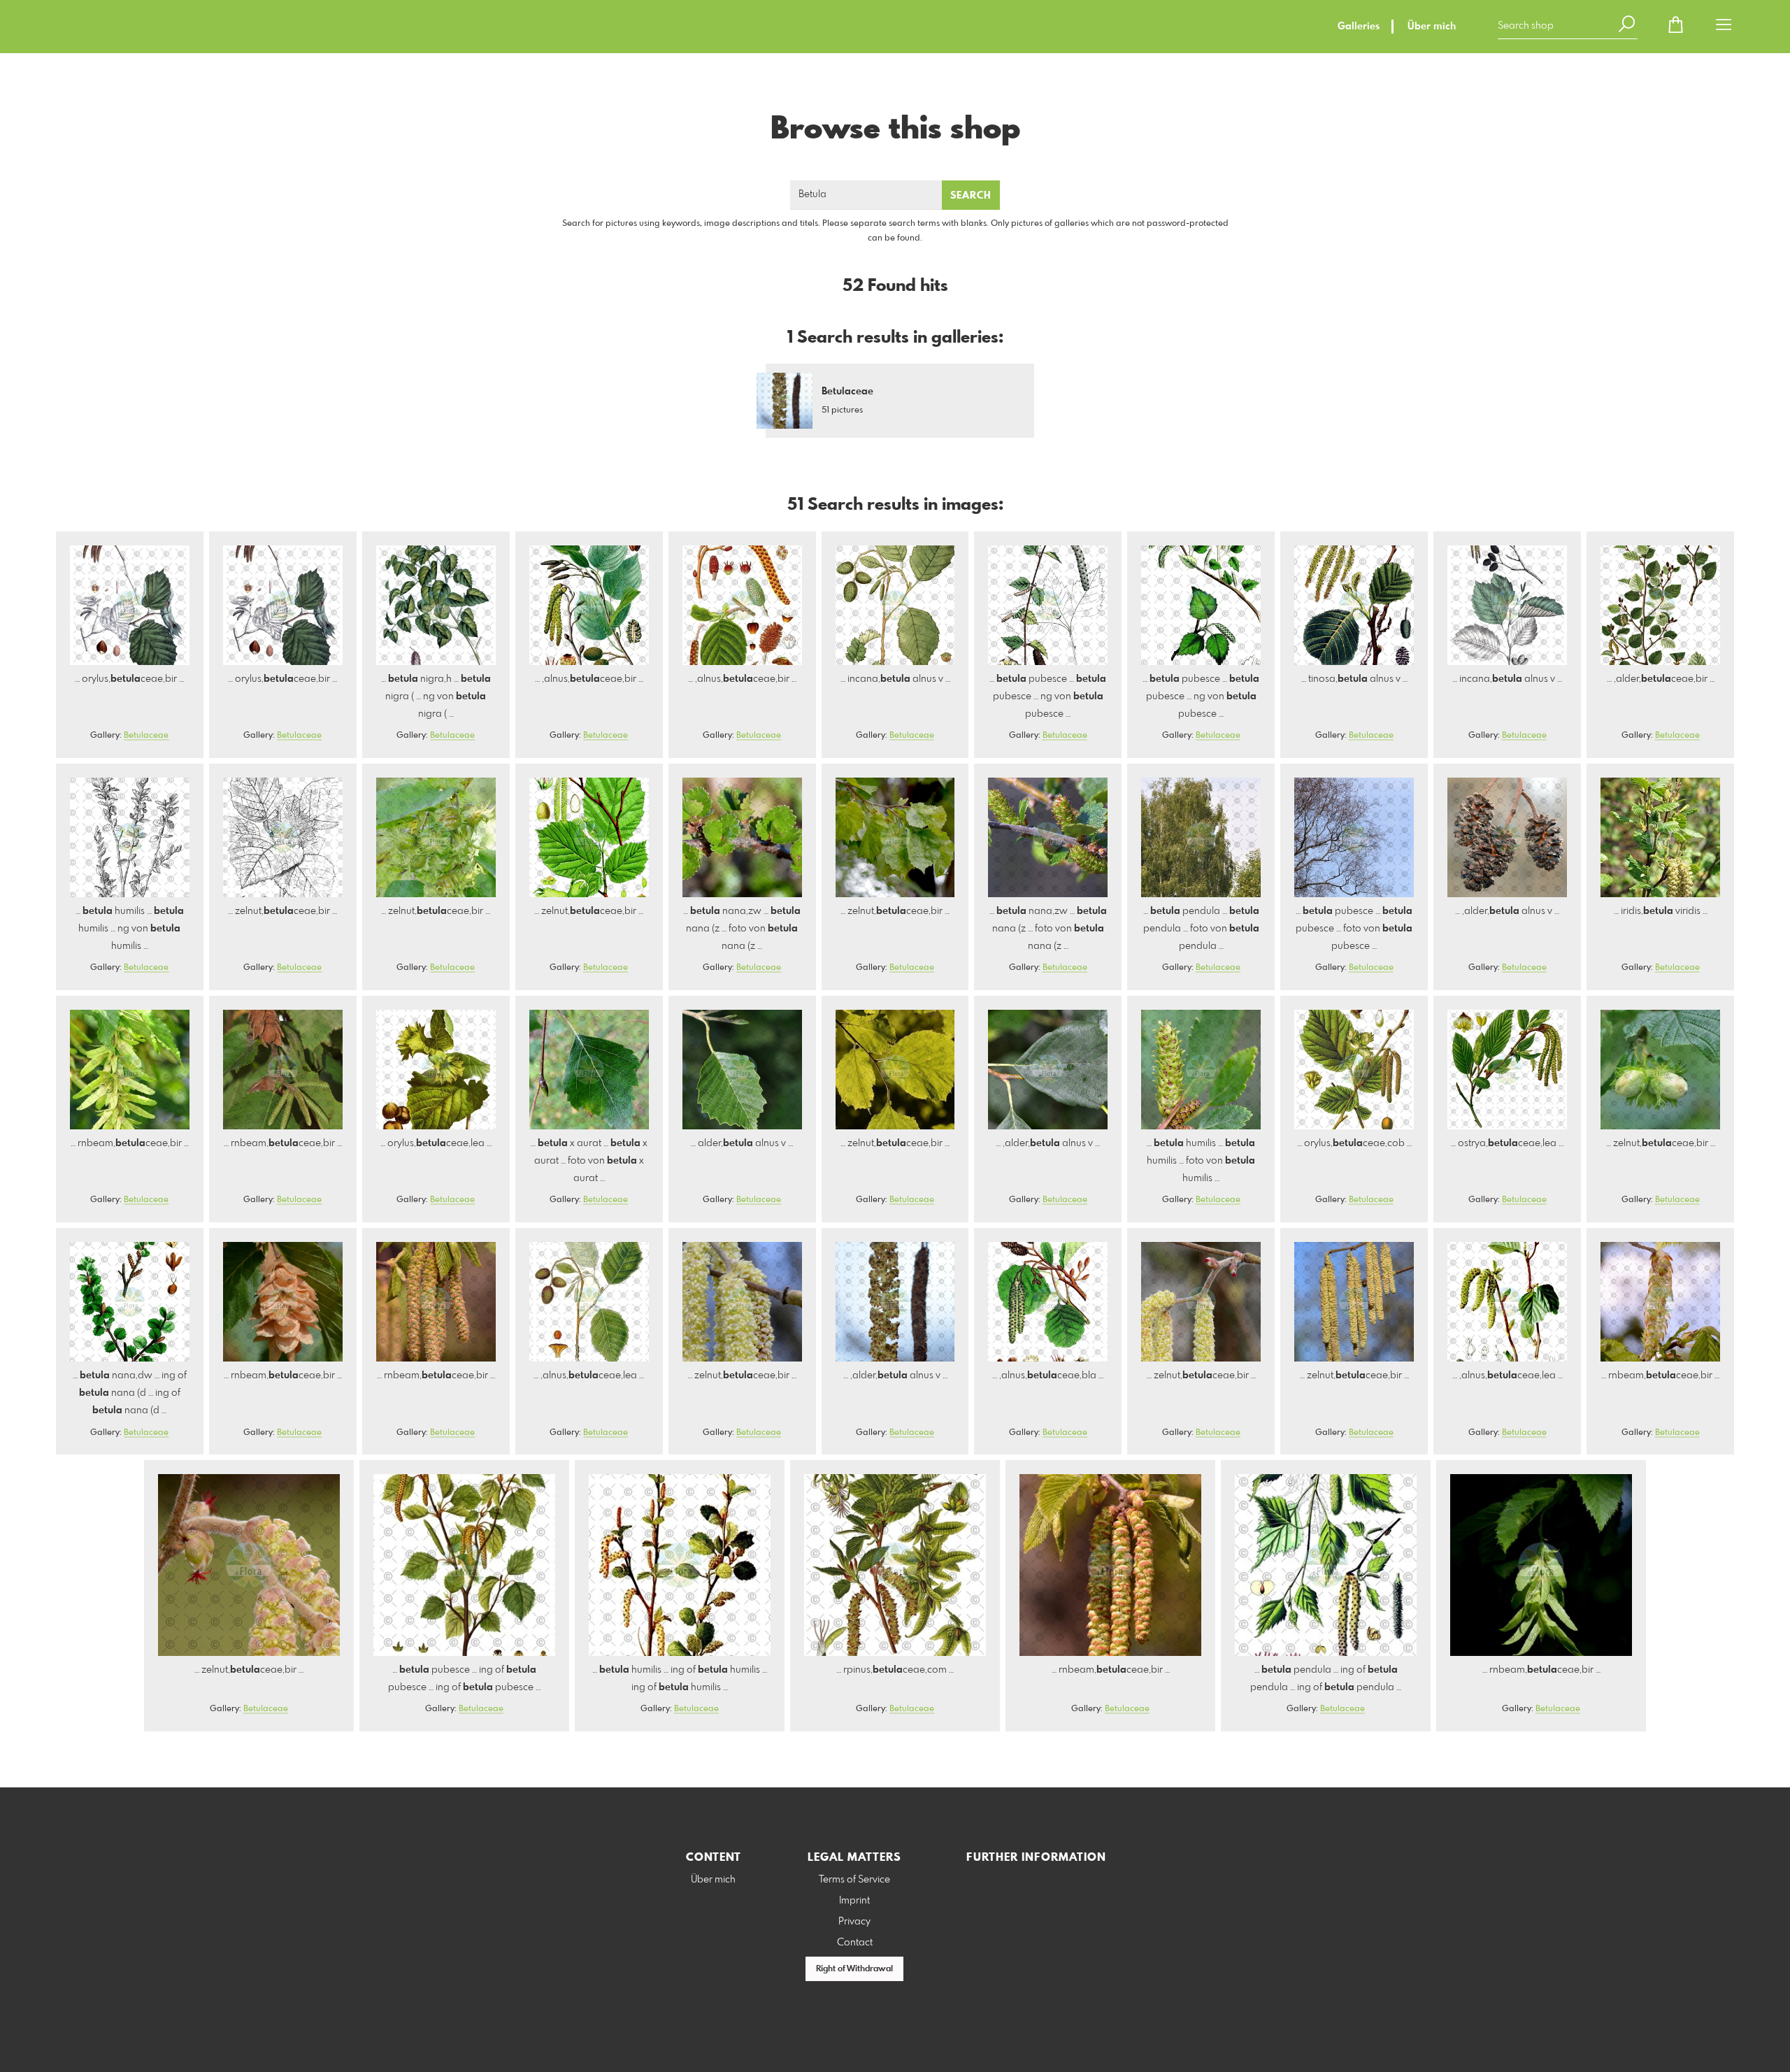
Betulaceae (146, 736)
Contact (855, 1943)
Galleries (1359, 27)
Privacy (854, 1922)
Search (971, 196)
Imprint (854, 1901)
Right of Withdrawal (854, 1969)
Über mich (1432, 27)
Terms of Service (854, 1880)
